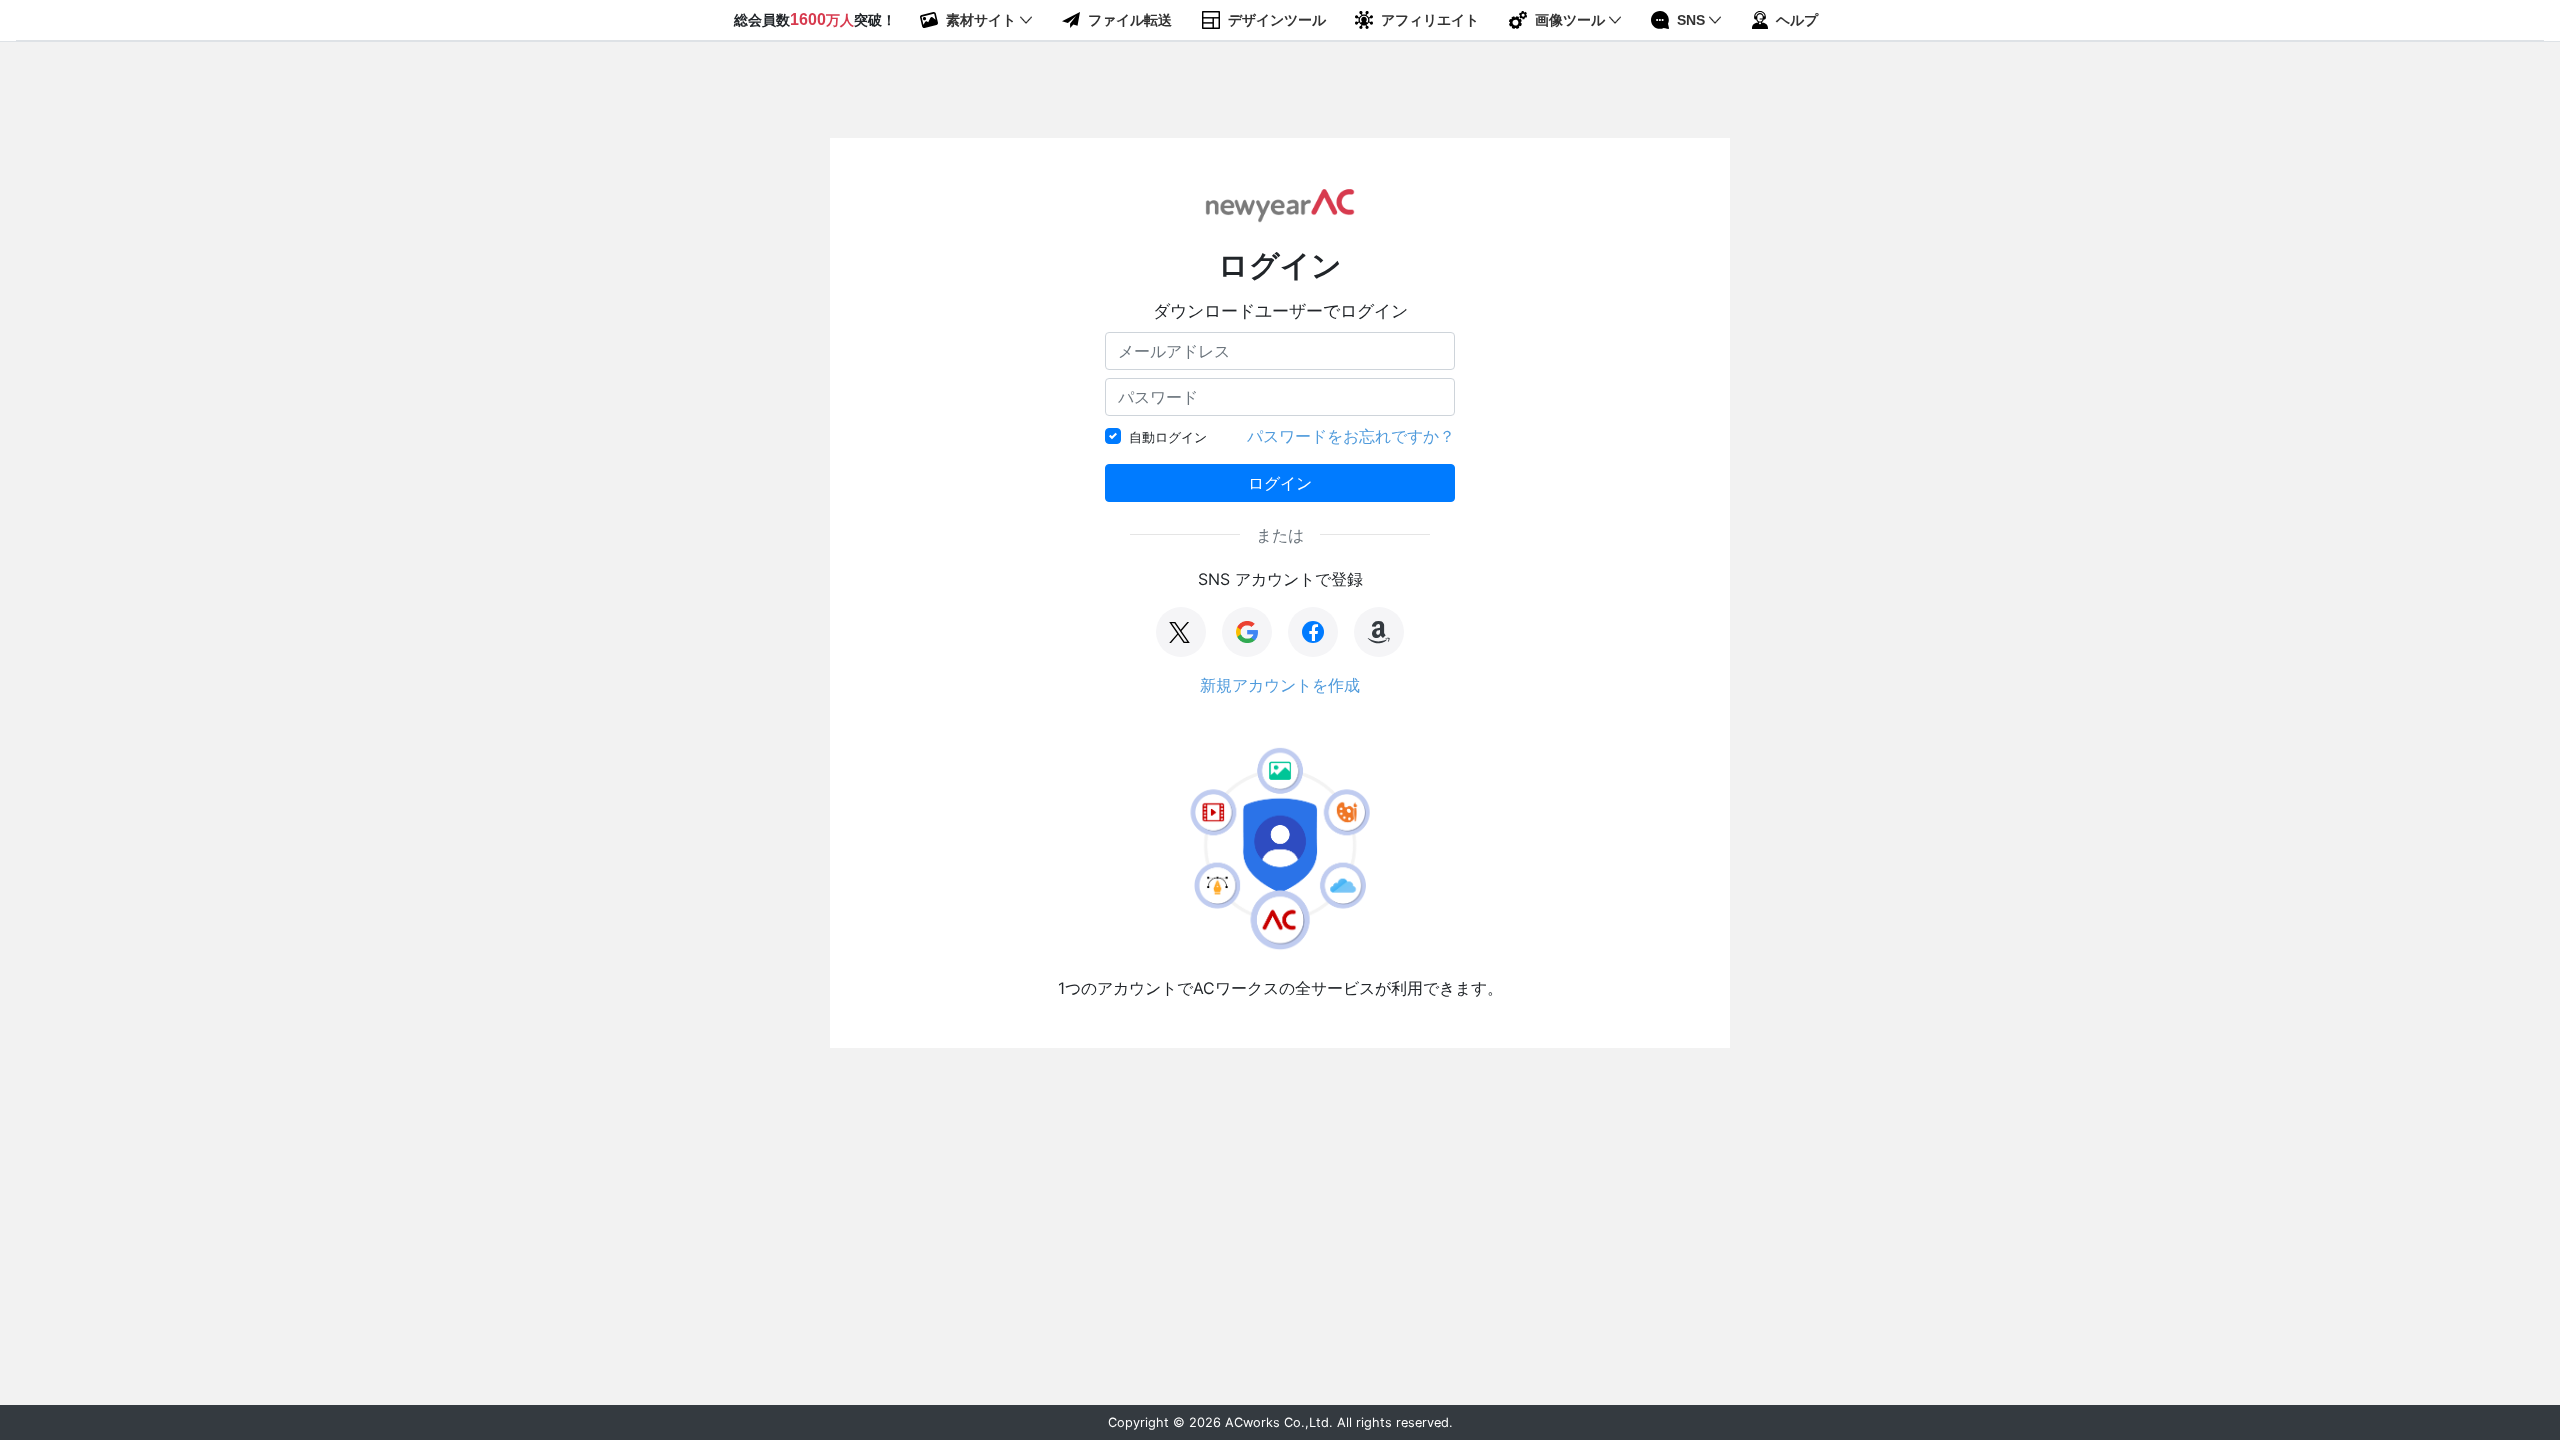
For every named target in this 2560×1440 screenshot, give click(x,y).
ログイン (1280, 483)
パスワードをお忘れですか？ (1351, 436)
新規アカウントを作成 (1280, 685)
